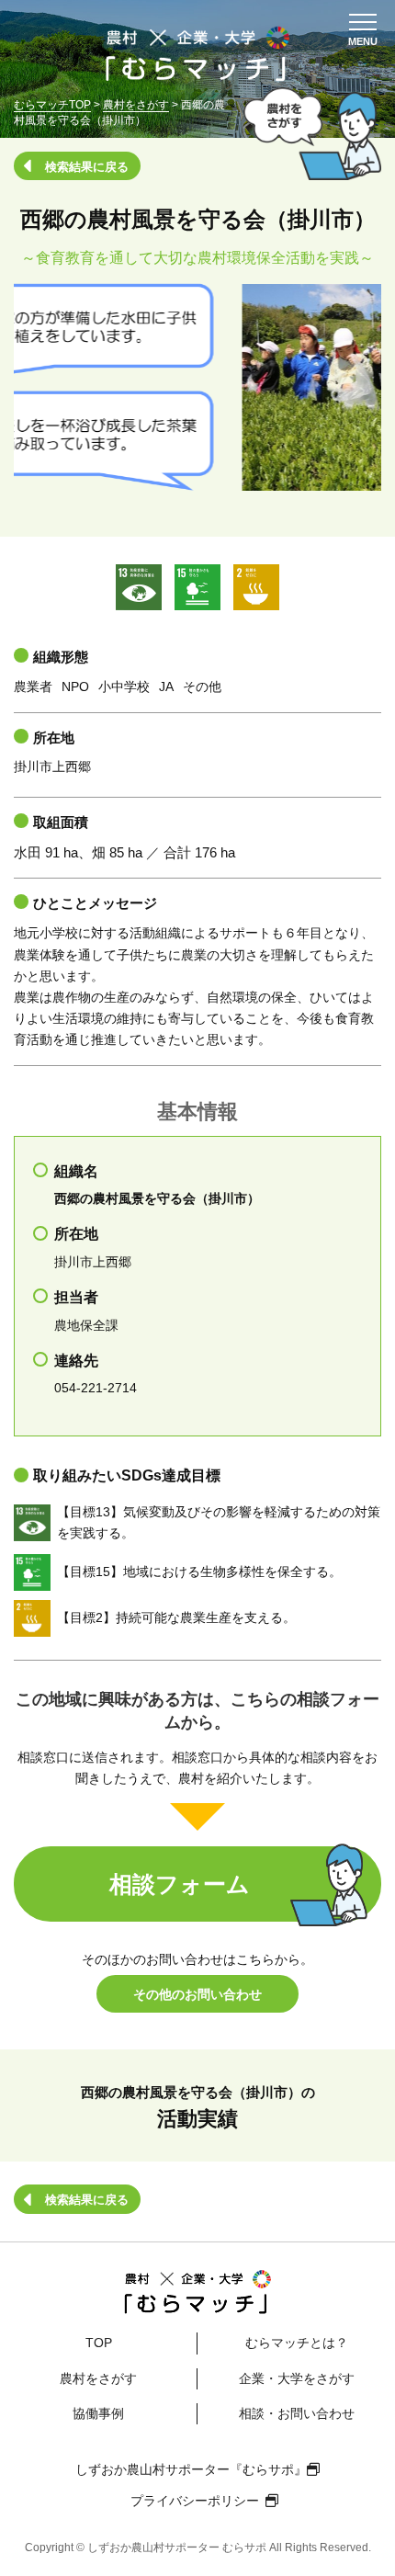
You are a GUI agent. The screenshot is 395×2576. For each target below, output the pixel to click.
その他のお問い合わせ (197, 1994)
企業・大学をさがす (297, 2378)
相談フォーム (180, 1884)
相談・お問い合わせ (297, 2413)
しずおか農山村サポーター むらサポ (177, 2548)
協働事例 (98, 2413)
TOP (99, 2343)
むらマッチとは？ (297, 2343)
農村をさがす (98, 2378)
